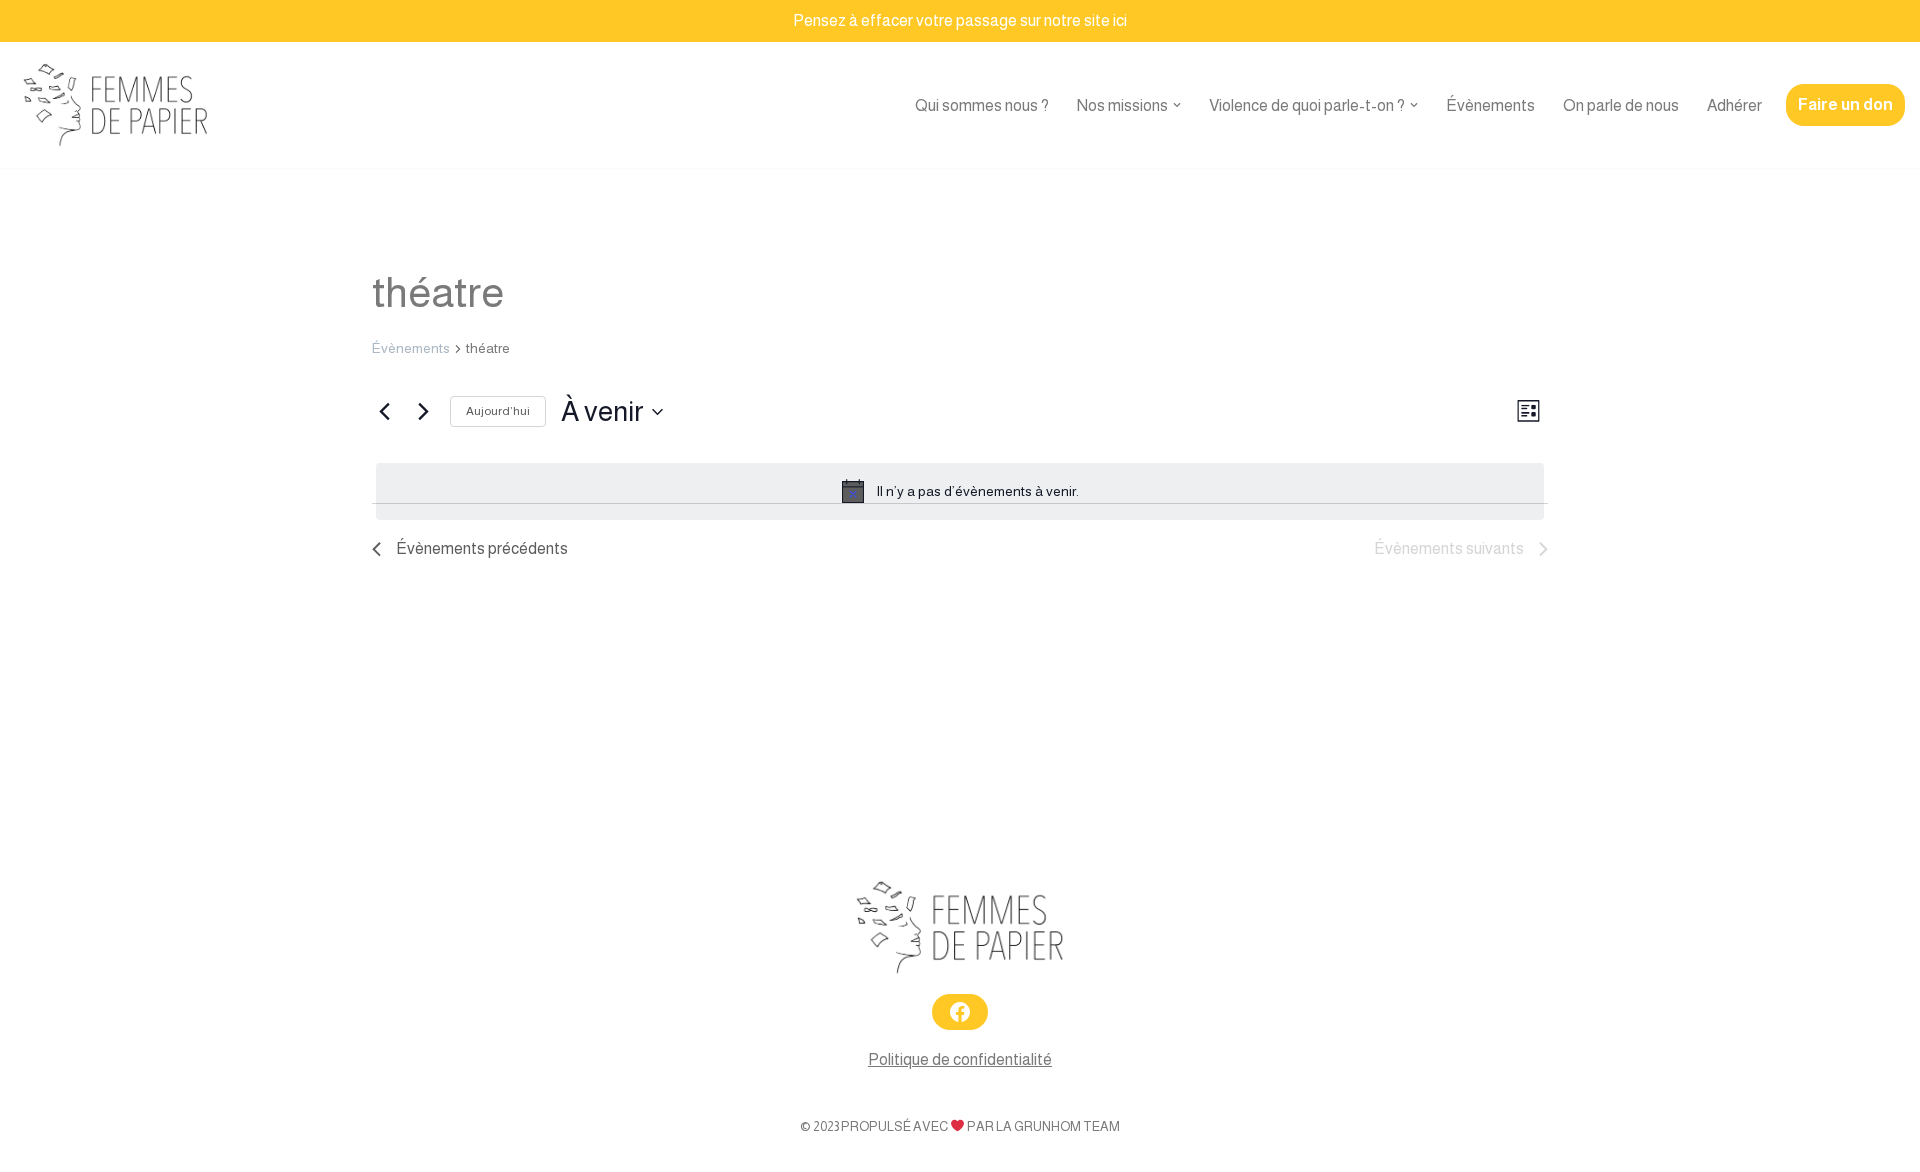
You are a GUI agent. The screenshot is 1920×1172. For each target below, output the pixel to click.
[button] (1177, 105)
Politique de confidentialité (960, 1059)
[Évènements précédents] (384, 412)
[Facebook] (960, 1012)
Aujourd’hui (498, 411)
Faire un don (1845, 104)
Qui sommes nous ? (982, 105)
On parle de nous (1621, 105)
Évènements (1490, 105)
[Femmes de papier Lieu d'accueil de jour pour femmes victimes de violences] (116, 105)
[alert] (960, 491)
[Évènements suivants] (423, 412)
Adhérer (1734, 105)
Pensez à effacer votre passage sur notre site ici (960, 20)
